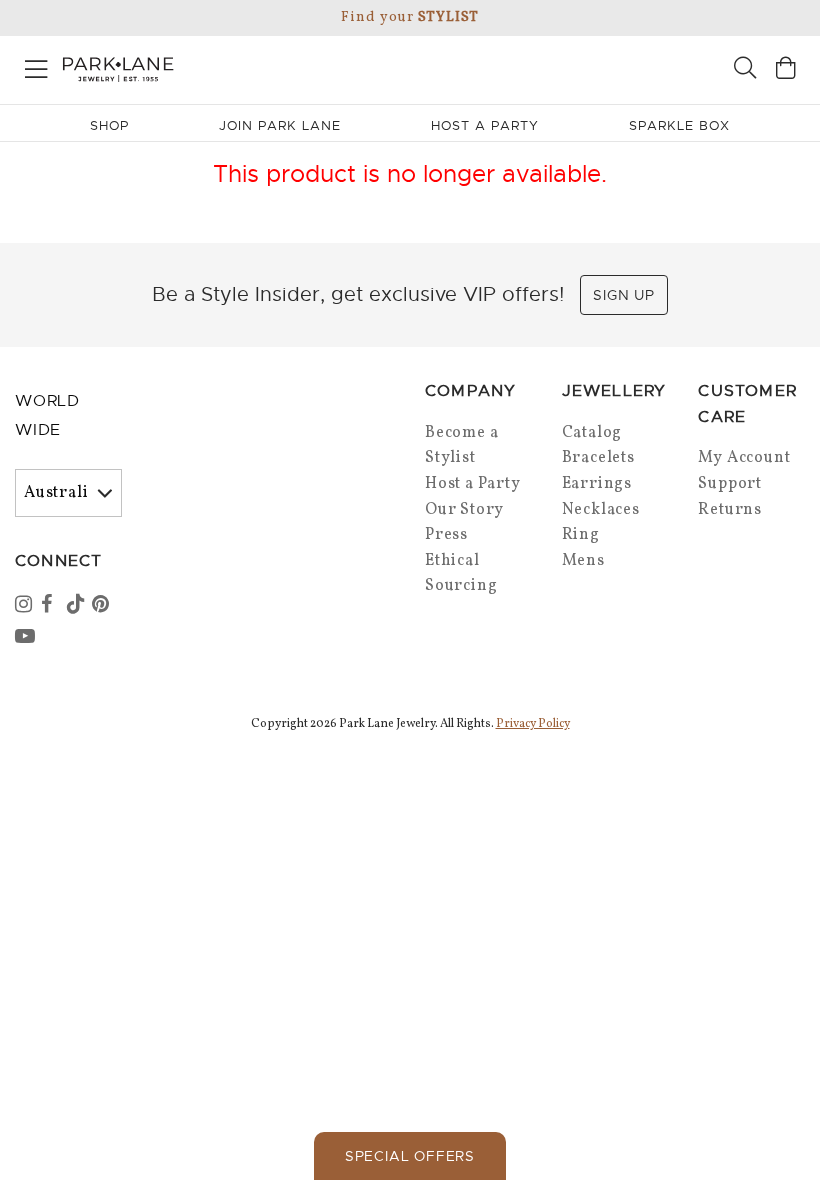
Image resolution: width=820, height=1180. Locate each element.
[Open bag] (786, 70)
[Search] (745, 70)
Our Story (464, 510)
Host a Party (473, 484)
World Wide (47, 415)
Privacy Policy (533, 724)
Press (446, 535)
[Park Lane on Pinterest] (103, 606)
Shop (109, 125)
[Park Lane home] (205, 67)
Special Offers (410, 1156)
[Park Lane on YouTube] (26, 638)
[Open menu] (36, 65)
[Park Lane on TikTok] (78, 606)
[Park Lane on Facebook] (52, 606)
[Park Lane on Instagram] (26, 606)
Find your (409, 17)
